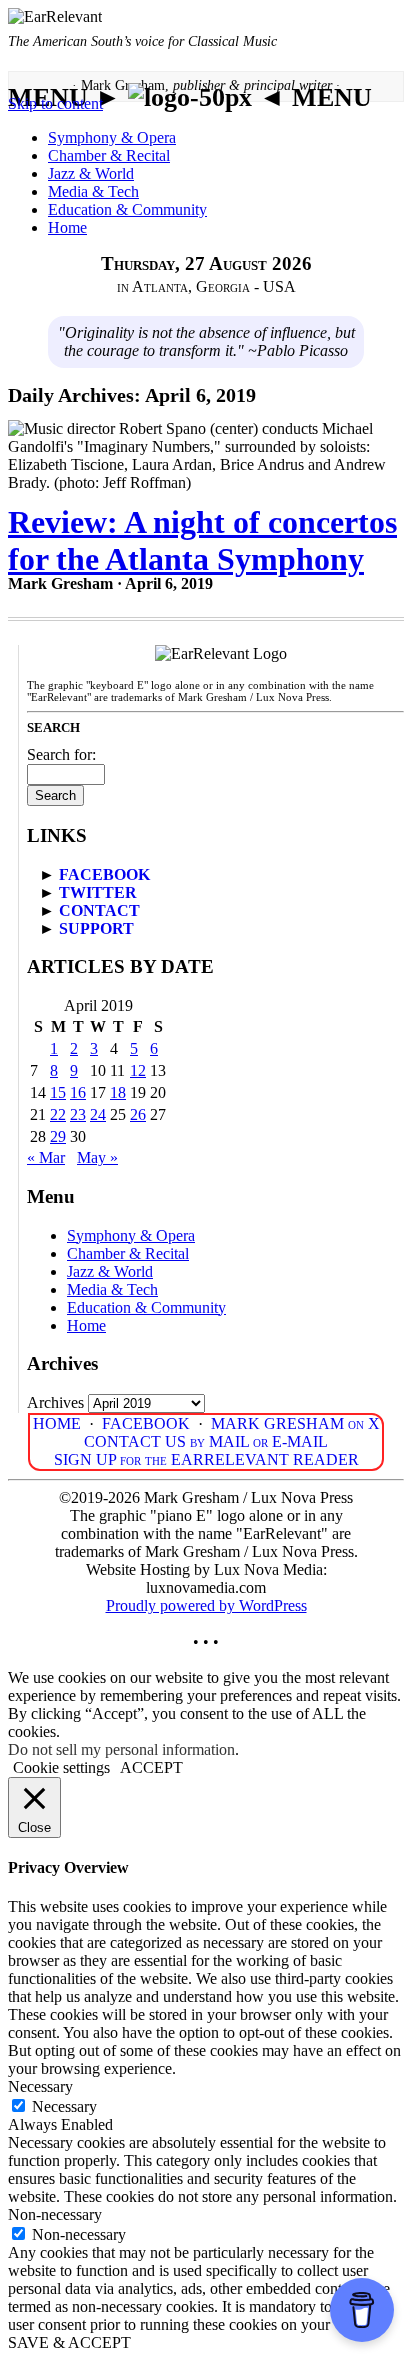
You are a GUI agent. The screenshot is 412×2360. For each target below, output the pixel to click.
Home (67, 227)
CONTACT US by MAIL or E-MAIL (206, 1441)
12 (138, 1070)
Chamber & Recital (109, 155)
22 (58, 1114)
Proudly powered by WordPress (206, 1605)
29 (58, 1136)
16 (78, 1092)
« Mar (46, 1157)
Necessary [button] (40, 2086)
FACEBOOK (104, 874)
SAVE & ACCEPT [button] (69, 2342)
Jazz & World (91, 173)
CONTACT (99, 910)
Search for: (61, 754)
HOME (57, 1423)
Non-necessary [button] (55, 2214)
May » (97, 1157)
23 (78, 1114)
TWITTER (98, 892)
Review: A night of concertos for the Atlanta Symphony (202, 540)
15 (58, 1092)
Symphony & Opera (112, 137)
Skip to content (55, 103)
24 (98, 1114)
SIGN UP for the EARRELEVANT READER (206, 1459)
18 (118, 1092)
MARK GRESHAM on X (295, 1423)
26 (138, 1114)
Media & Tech (93, 191)
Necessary (64, 2106)
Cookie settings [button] (61, 1767)
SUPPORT (96, 928)
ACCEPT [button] (151, 1767)
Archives (55, 1402)
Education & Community (127, 209)
